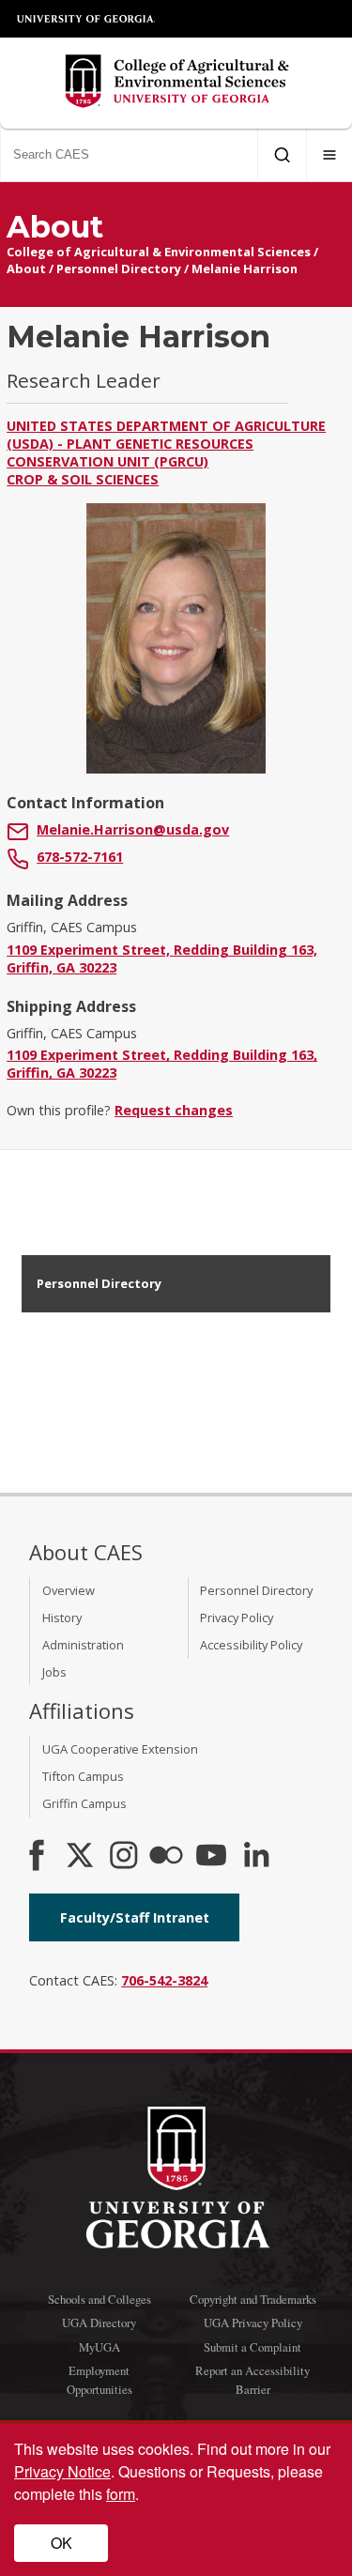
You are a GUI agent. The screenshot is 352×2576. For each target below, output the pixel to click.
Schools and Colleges (99, 2299)
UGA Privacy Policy (253, 2323)
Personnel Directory (119, 268)
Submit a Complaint (253, 2347)
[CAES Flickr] (166, 1857)
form (121, 2494)
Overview (69, 1590)
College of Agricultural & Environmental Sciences (159, 252)
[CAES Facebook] (37, 1857)
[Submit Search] (282, 155)
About (26, 268)
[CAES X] (82, 1857)
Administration (83, 1645)
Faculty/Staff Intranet (135, 1917)
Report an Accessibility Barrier (253, 2379)
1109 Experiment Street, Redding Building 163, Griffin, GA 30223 (162, 958)
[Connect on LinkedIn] (256, 1857)
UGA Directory (99, 2323)
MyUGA (99, 2347)
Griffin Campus (84, 1803)
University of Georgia (86, 19)
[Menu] (329, 155)
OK (61, 2543)
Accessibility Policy (251, 1645)
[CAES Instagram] (124, 1857)
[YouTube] (211, 1857)
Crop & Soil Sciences (83, 479)
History (62, 1618)
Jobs (54, 1672)
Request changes (174, 1110)
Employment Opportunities (99, 2379)
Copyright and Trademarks (253, 2299)
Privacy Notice (62, 2471)
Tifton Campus (83, 1776)
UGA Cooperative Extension (120, 1749)
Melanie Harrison (245, 268)
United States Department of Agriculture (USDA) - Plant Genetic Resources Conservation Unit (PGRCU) (166, 444)
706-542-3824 (164, 1980)
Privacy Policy (237, 1618)
